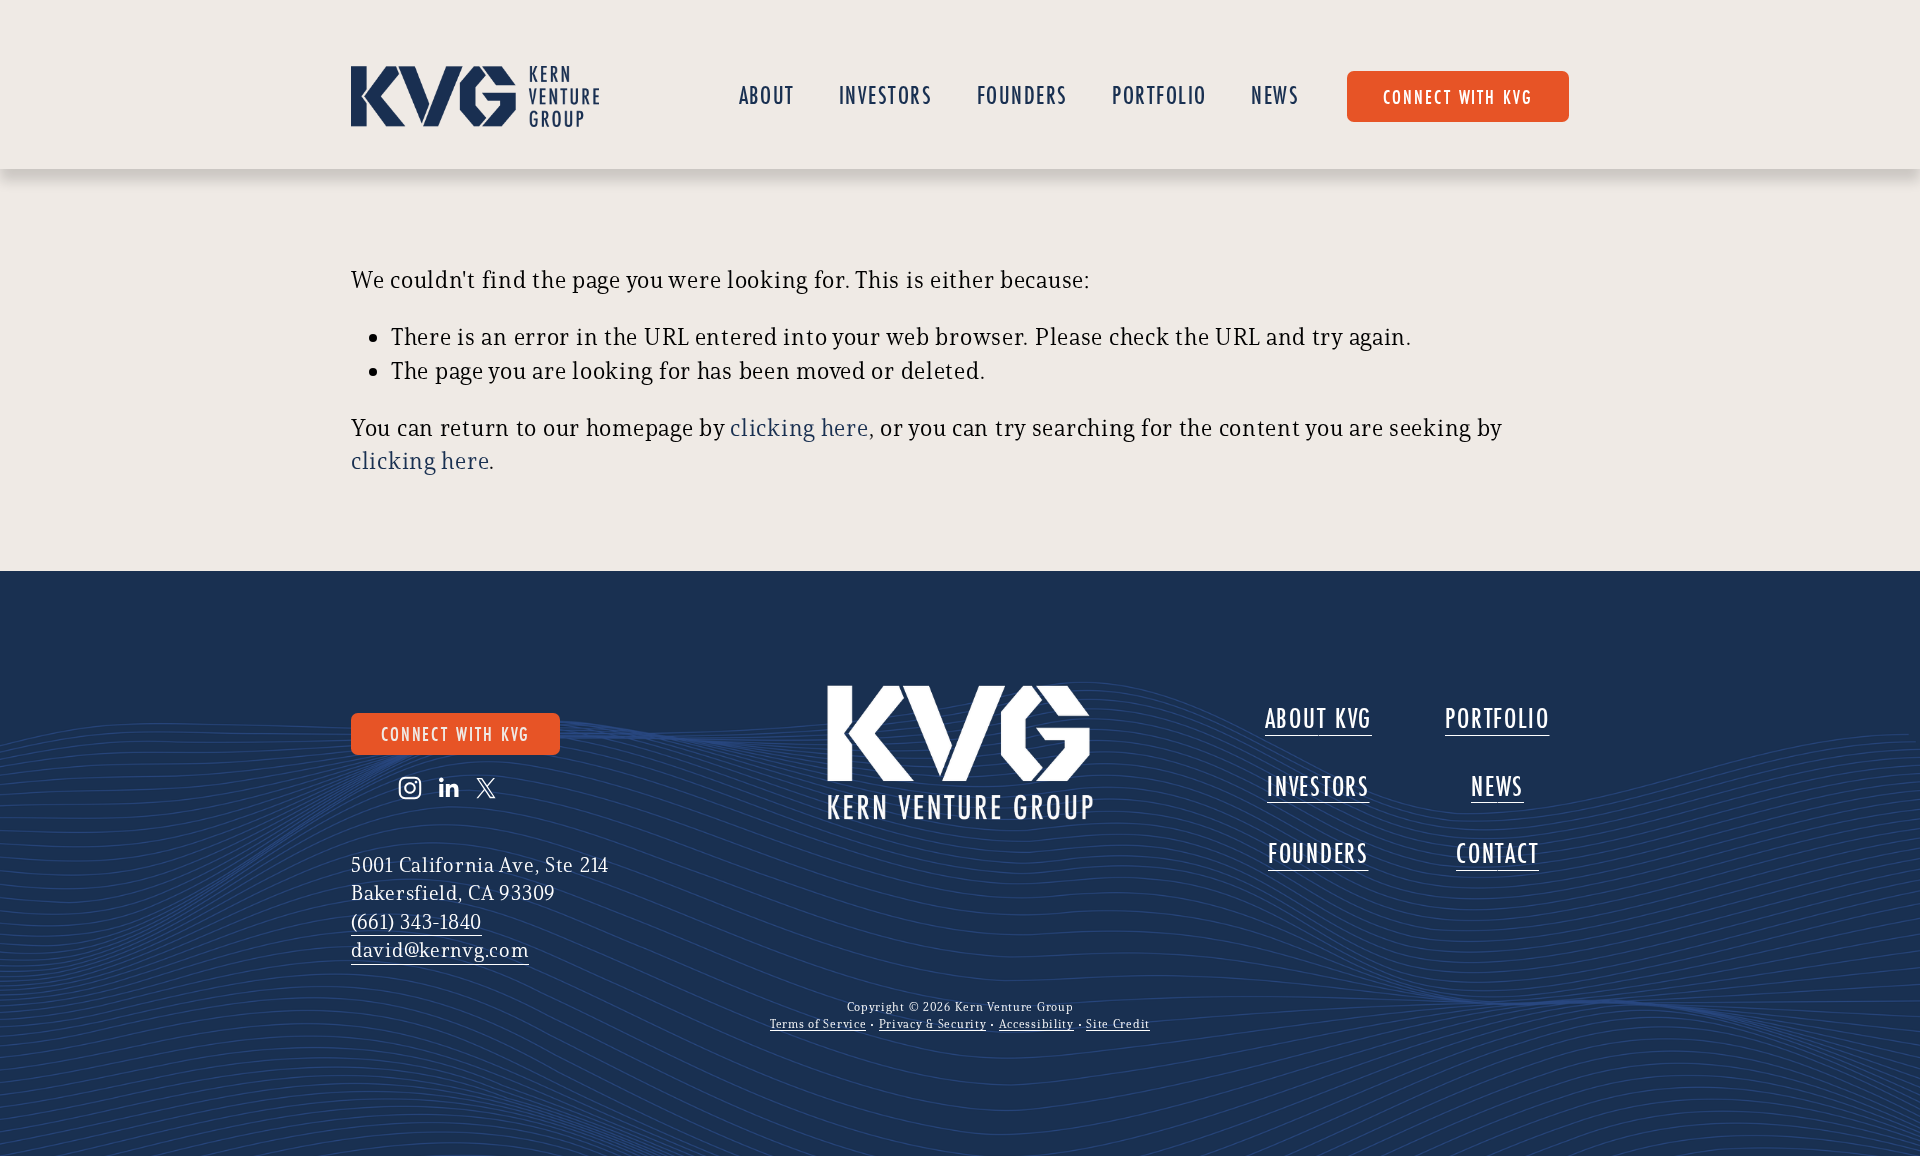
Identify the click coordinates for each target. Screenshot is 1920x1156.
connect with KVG (1458, 96)
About (767, 95)
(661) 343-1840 (416, 921)
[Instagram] (410, 788)
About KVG (1319, 718)
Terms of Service (818, 1024)
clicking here (799, 427)
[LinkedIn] (448, 788)
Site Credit (1118, 1024)
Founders (1022, 95)
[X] (486, 788)
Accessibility (1036, 1024)
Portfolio (1159, 95)
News (1275, 95)
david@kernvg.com (439, 949)
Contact (1497, 853)
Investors (886, 95)
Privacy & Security (933, 1024)
